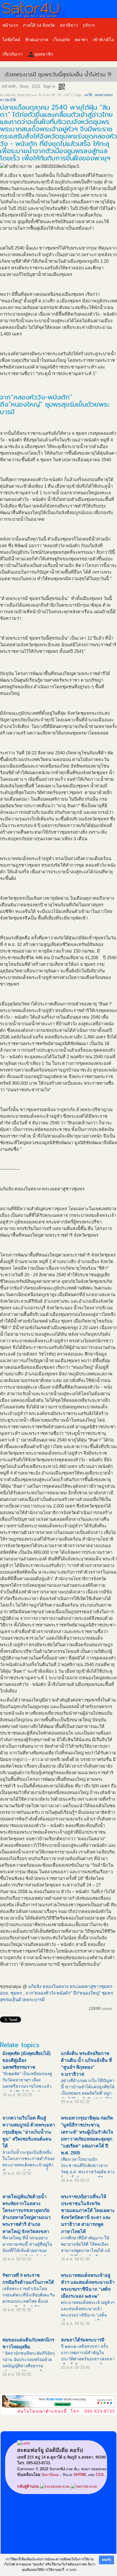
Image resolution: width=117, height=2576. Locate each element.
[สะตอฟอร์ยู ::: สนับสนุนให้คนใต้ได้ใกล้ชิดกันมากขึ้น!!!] (58, 9)
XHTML (80, 2475)
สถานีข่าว (69, 25)
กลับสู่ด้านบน (28, 2486)
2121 (36, 86)
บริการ (89, 25)
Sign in (49, 86)
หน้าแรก (10, 25)
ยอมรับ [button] (106, 2560)
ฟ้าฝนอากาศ (37, 40)
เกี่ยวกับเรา (12, 54)
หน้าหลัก (9, 86)
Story (24, 86)
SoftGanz (50, 2475)
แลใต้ (88, 95)
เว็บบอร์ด (61, 40)
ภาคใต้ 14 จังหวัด (39, 25)
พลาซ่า (81, 40)
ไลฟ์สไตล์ (11, 40)
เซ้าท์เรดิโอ (103, 40)
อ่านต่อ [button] (71, 2570)
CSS (100, 2475)
